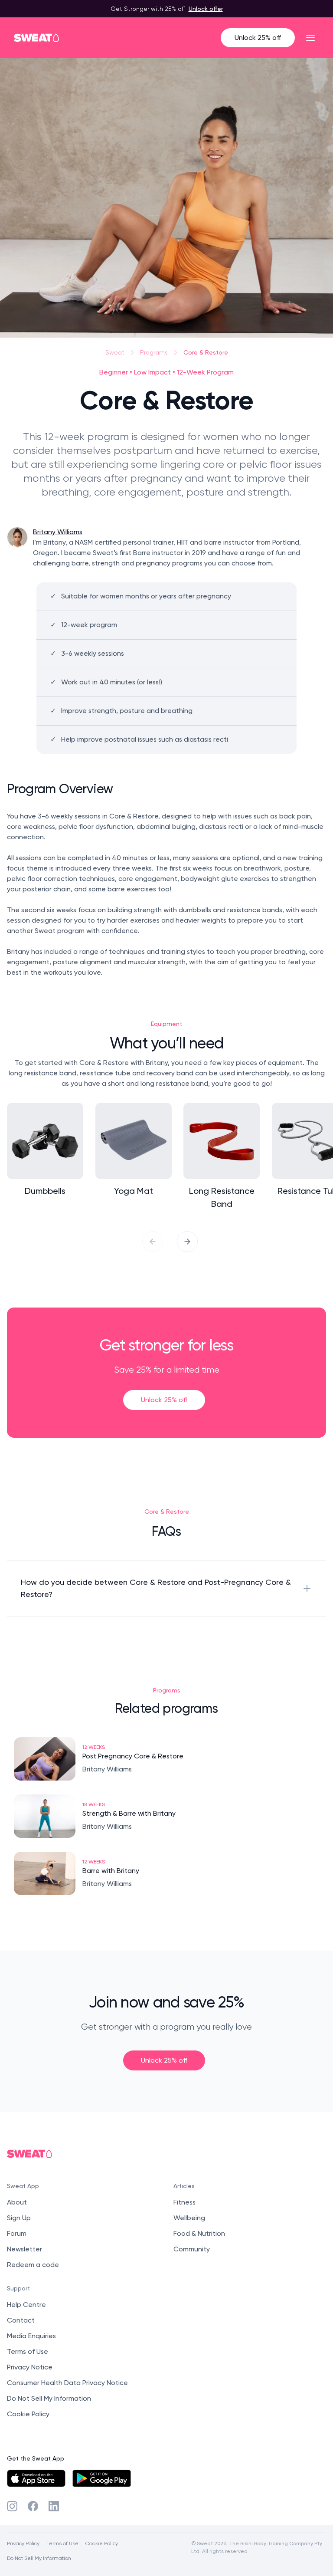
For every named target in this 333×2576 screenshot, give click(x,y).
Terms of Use (28, 2351)
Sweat (115, 352)
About (17, 2202)
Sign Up (19, 2218)
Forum (17, 2233)
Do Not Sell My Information (49, 2398)
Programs (154, 352)
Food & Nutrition (199, 2233)
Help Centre (26, 2305)
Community (192, 2249)
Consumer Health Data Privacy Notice (67, 2383)
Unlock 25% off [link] (164, 1400)
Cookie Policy (28, 2414)
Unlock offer (206, 8)
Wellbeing (189, 2218)
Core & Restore (206, 352)
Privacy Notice (30, 2367)
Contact (21, 2320)
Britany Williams (58, 532)
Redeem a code (33, 2265)
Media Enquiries (31, 2336)
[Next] (187, 1242)
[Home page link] (37, 38)
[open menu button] (310, 38)
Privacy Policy (23, 2543)
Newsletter (24, 2249)
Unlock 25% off (258, 38)
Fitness (184, 2202)
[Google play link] (102, 2478)
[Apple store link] (36, 2478)
